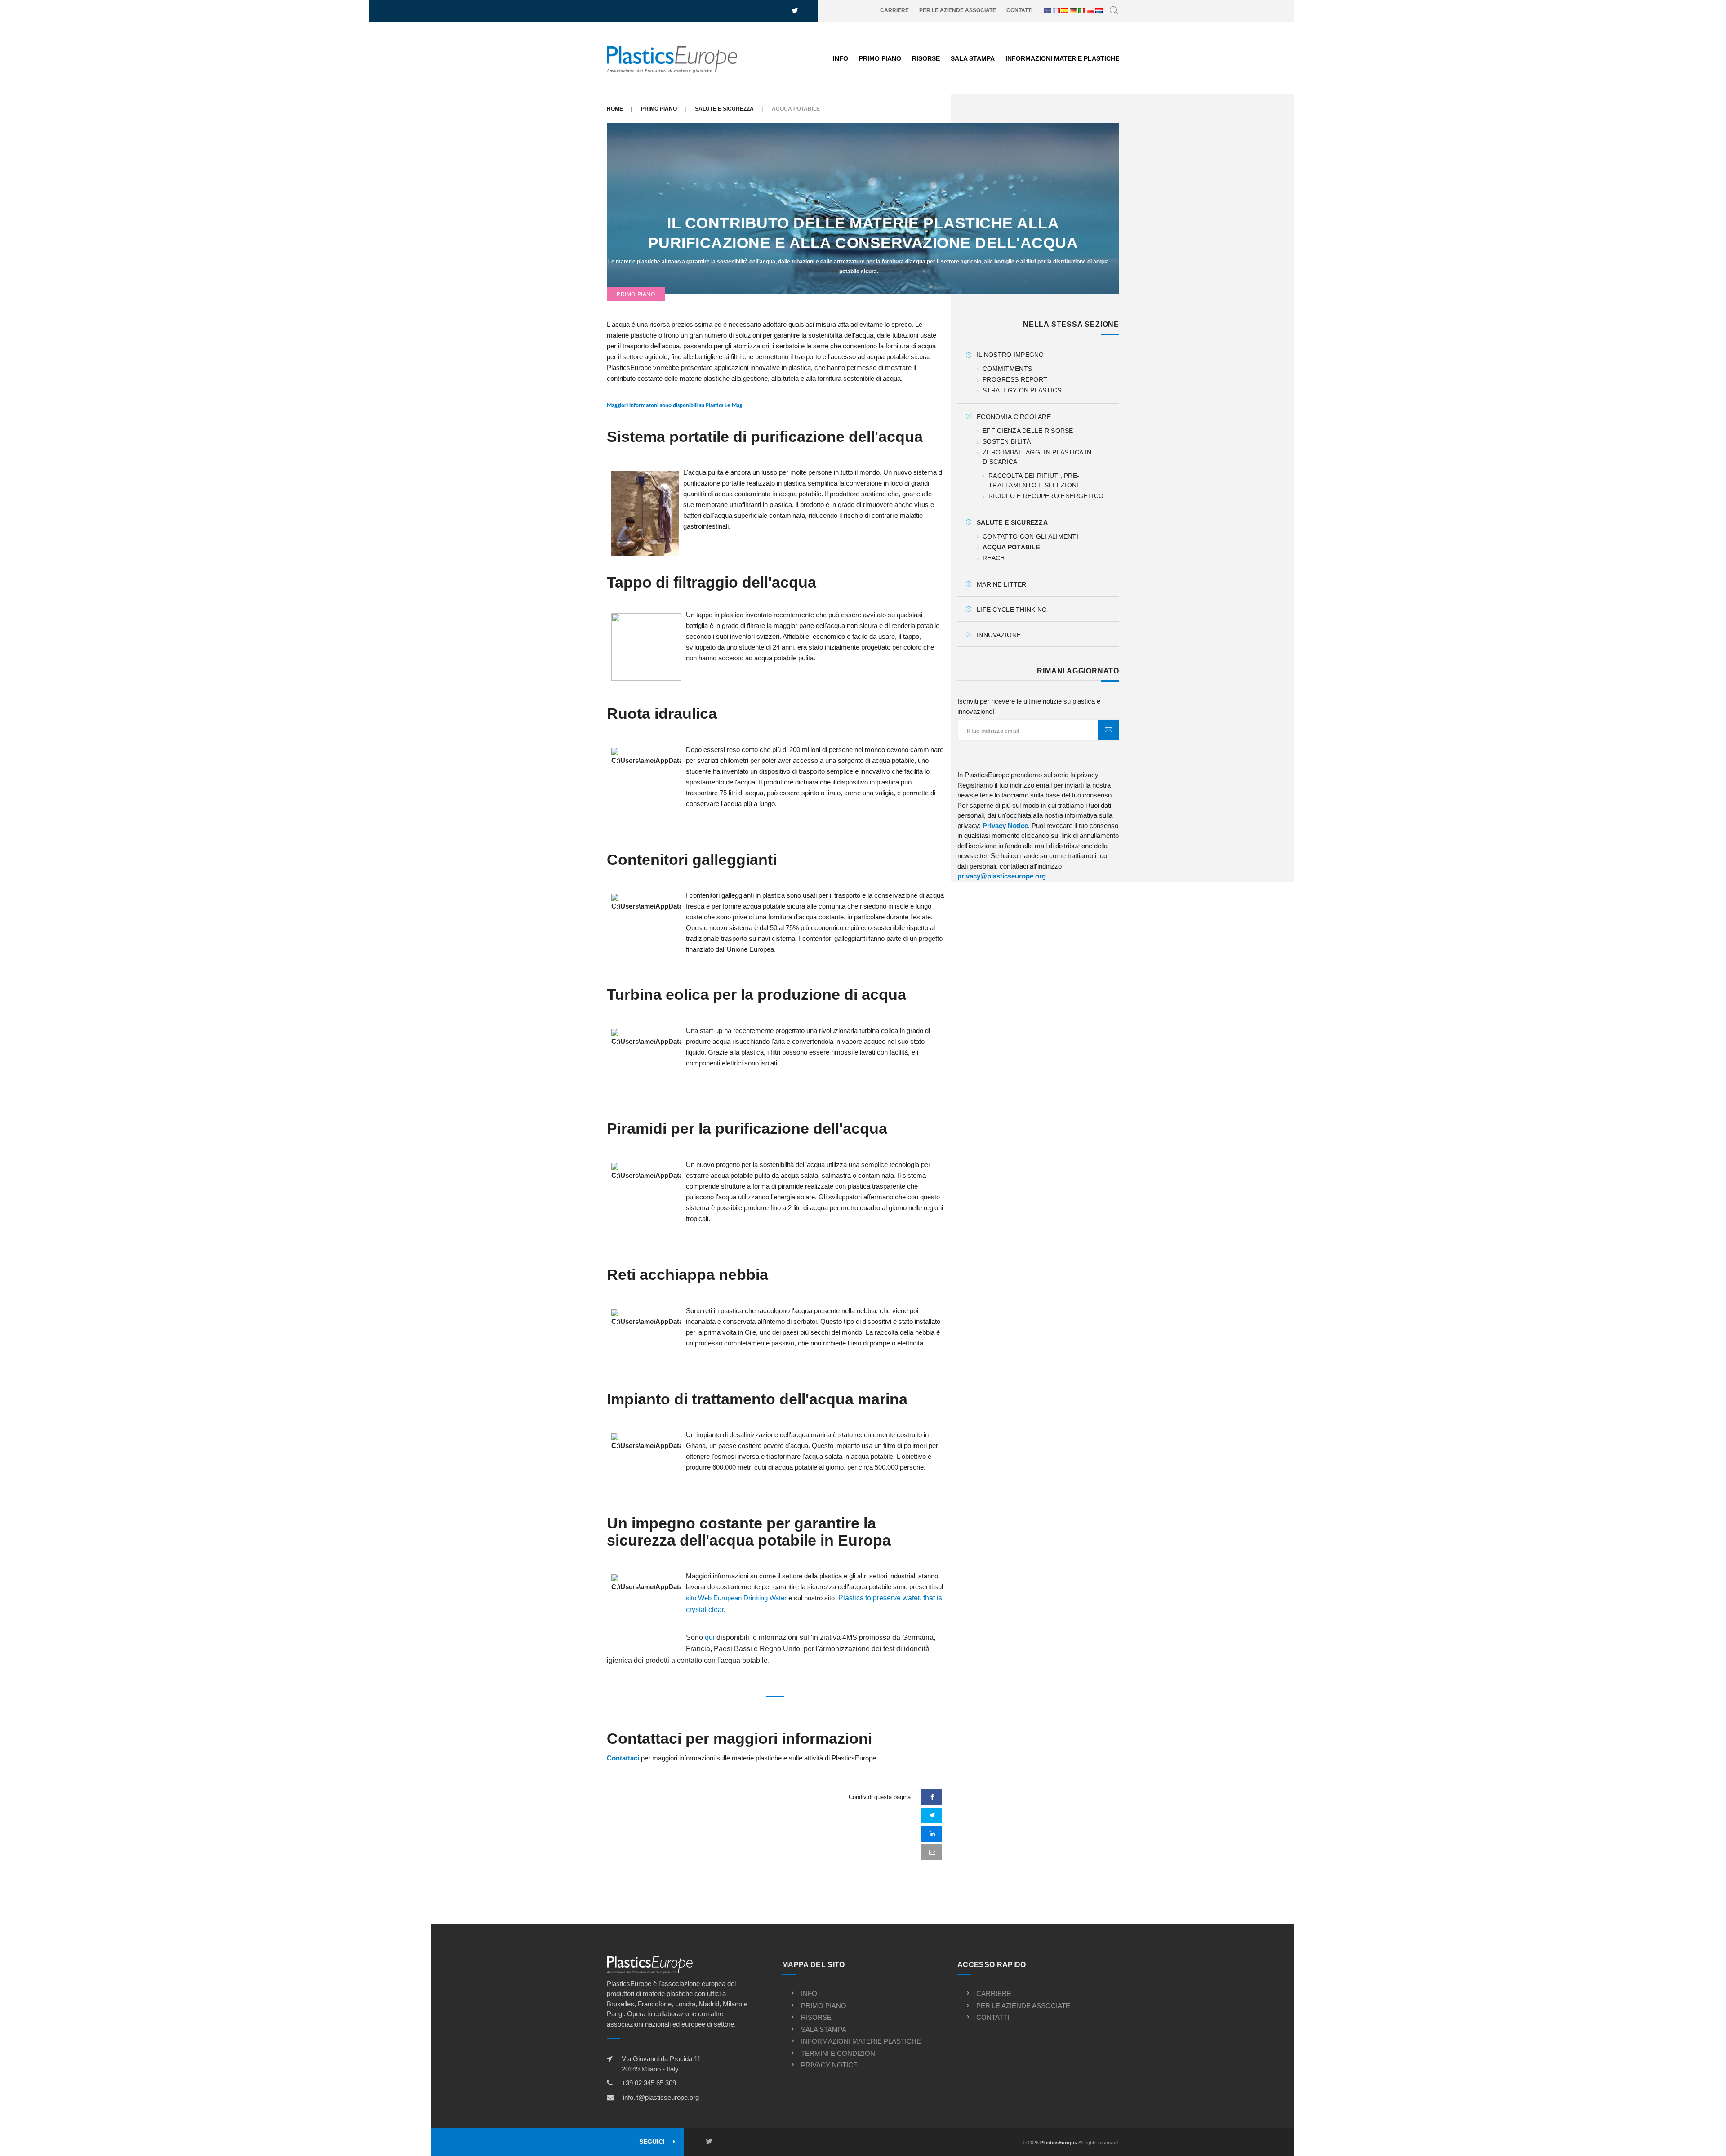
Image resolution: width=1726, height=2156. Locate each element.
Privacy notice (829, 2065)
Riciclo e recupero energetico (1046, 496)
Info (841, 58)
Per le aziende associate (958, 10)
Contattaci (624, 1758)
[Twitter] (932, 1815)
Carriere (894, 10)
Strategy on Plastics (1022, 390)
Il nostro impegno (1010, 355)
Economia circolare (1014, 417)
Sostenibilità (1007, 441)
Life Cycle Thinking (1012, 610)
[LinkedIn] (932, 1834)
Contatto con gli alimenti (1030, 536)
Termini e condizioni (839, 2053)
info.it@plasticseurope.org (661, 2097)
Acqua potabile (1011, 547)
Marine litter (1002, 584)
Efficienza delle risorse (1028, 431)
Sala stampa (973, 58)
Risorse (926, 58)
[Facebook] (932, 1797)
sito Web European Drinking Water (736, 1598)
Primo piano (880, 58)
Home (615, 109)
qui (710, 1637)
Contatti (1019, 10)
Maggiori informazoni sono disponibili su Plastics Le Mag (674, 406)
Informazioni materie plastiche (1062, 58)
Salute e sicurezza (724, 109)
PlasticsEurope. (1059, 2143)
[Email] (932, 1852)
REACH (994, 558)
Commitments (1007, 369)
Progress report (1015, 379)
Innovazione (999, 635)
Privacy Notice (1005, 826)
